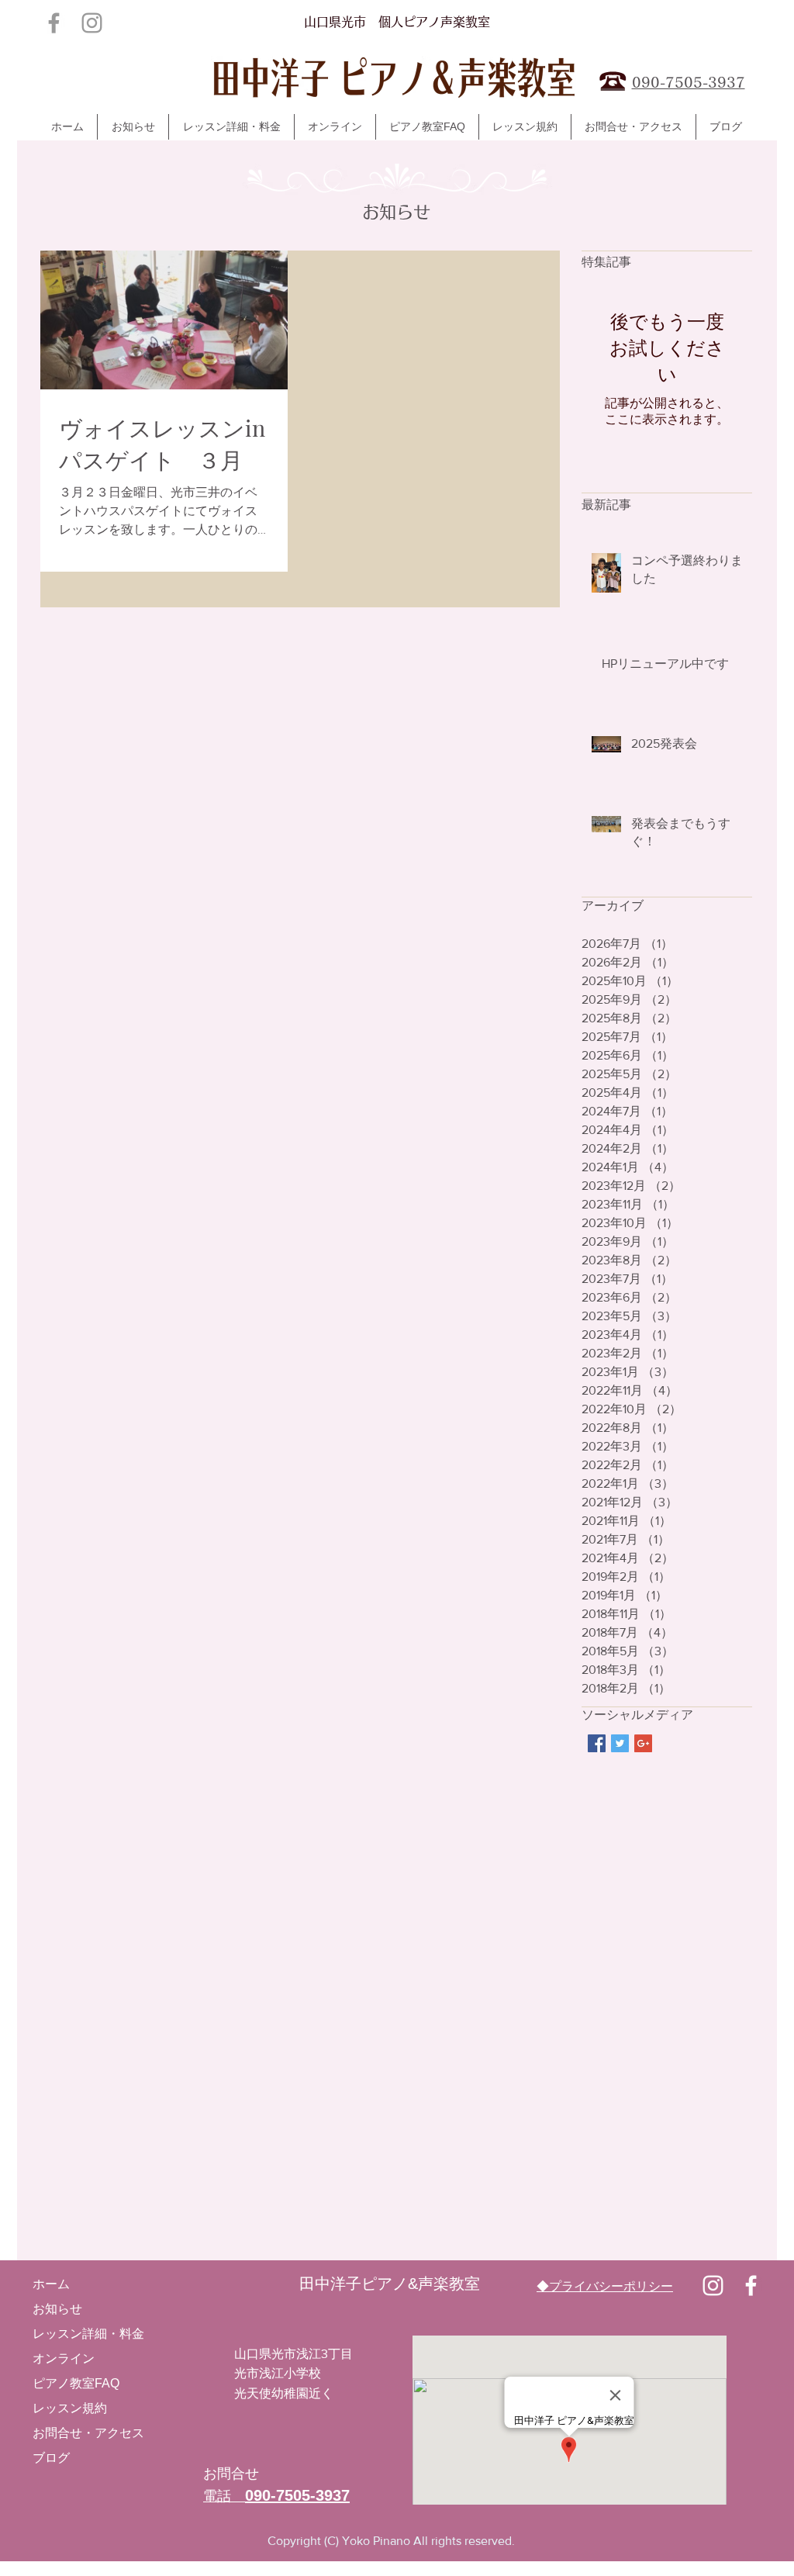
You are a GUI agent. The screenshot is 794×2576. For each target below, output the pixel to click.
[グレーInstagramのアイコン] (92, 23)
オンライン (64, 2358)
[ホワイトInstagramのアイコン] (713, 2286)
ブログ (51, 2458)
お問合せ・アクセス (88, 2433)
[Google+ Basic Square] (643, 1743)
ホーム (51, 2284)
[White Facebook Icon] (751, 2286)
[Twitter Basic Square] (620, 1743)
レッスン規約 (70, 2408)
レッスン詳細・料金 (88, 2334)
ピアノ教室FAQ (76, 2383)
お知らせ (57, 2309)
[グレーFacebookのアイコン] (54, 23)
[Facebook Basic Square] (597, 1743)
